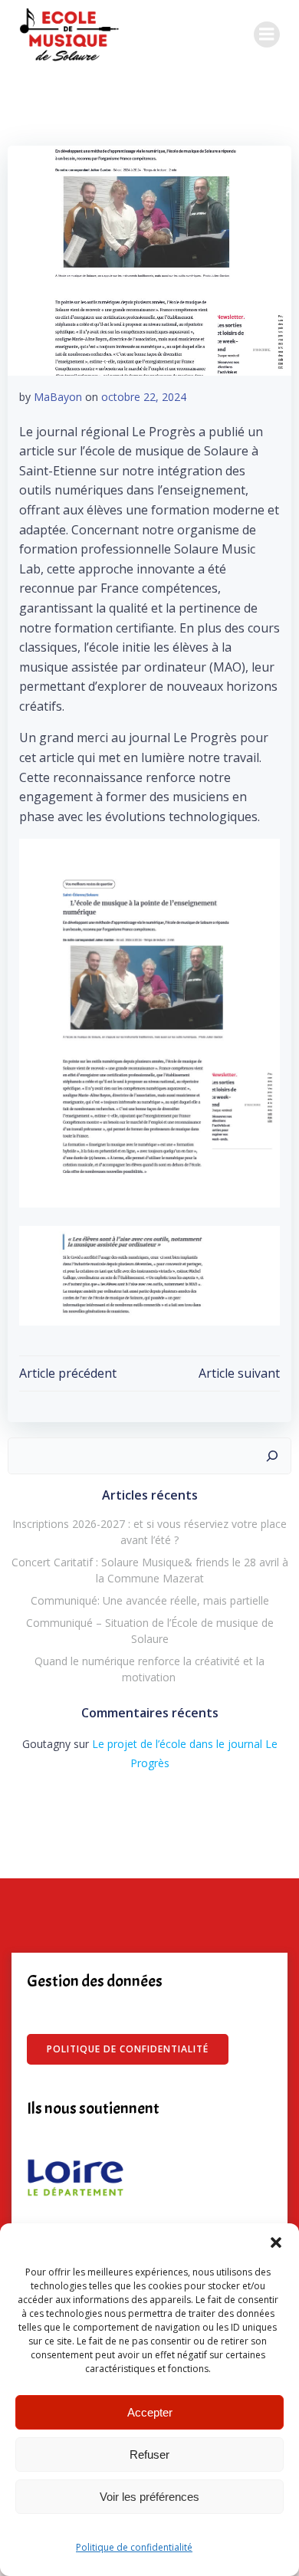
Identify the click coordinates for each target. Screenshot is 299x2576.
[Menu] (267, 34)
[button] (276, 2242)
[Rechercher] (272, 1456)
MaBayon (58, 397)
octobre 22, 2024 (144, 397)
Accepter (150, 2412)
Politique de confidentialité (134, 2547)
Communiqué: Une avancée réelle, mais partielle (150, 1600)
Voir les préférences (149, 2497)
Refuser (149, 2454)
